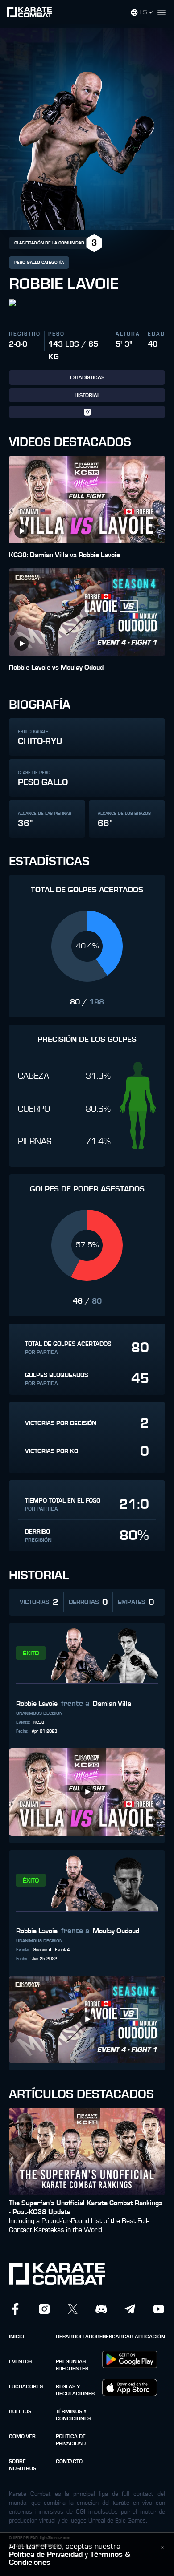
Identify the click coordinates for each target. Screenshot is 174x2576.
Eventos (20, 2361)
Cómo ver (22, 2436)
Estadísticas (87, 377)
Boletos (20, 2411)
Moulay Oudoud (116, 1931)
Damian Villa (112, 1704)
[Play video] (21, 531)
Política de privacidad (71, 2440)
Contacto (69, 2461)
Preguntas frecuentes (72, 2365)
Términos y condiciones (73, 2415)
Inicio (17, 2337)
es (143, 12)
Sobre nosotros (23, 2465)
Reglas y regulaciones (75, 2390)
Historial (87, 395)
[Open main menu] (165, 12)
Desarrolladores (77, 2337)
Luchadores (26, 2386)
